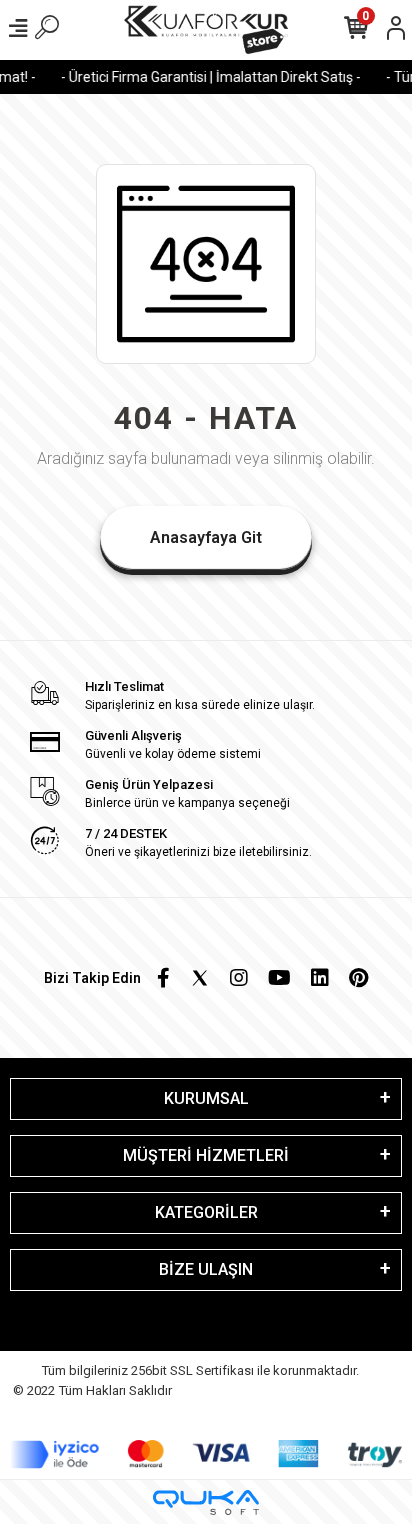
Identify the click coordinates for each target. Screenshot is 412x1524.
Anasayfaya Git (206, 537)
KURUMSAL (206, 1098)
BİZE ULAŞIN (206, 1269)
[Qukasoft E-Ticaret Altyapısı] (206, 1502)
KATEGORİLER (206, 1212)
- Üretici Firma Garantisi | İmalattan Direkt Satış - (207, 77)
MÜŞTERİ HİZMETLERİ (206, 1155)
